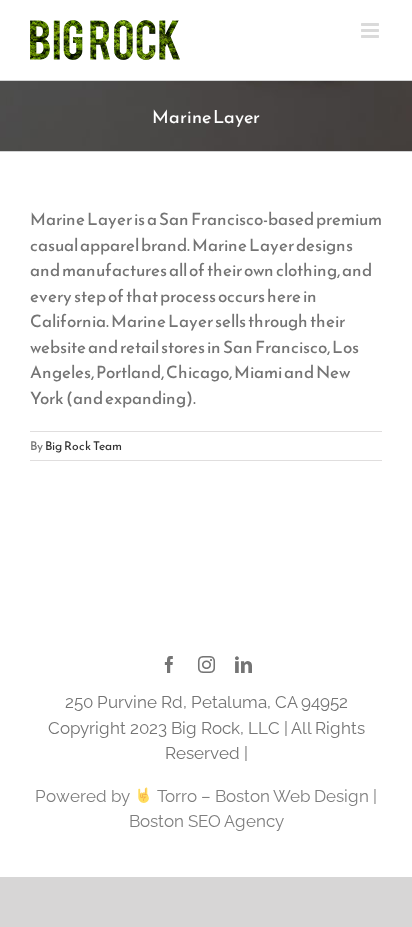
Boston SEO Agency (206, 821)
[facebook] (169, 664)
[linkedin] (243, 664)
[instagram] (206, 664)
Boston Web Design (292, 796)
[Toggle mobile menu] (371, 30)
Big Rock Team (83, 446)
